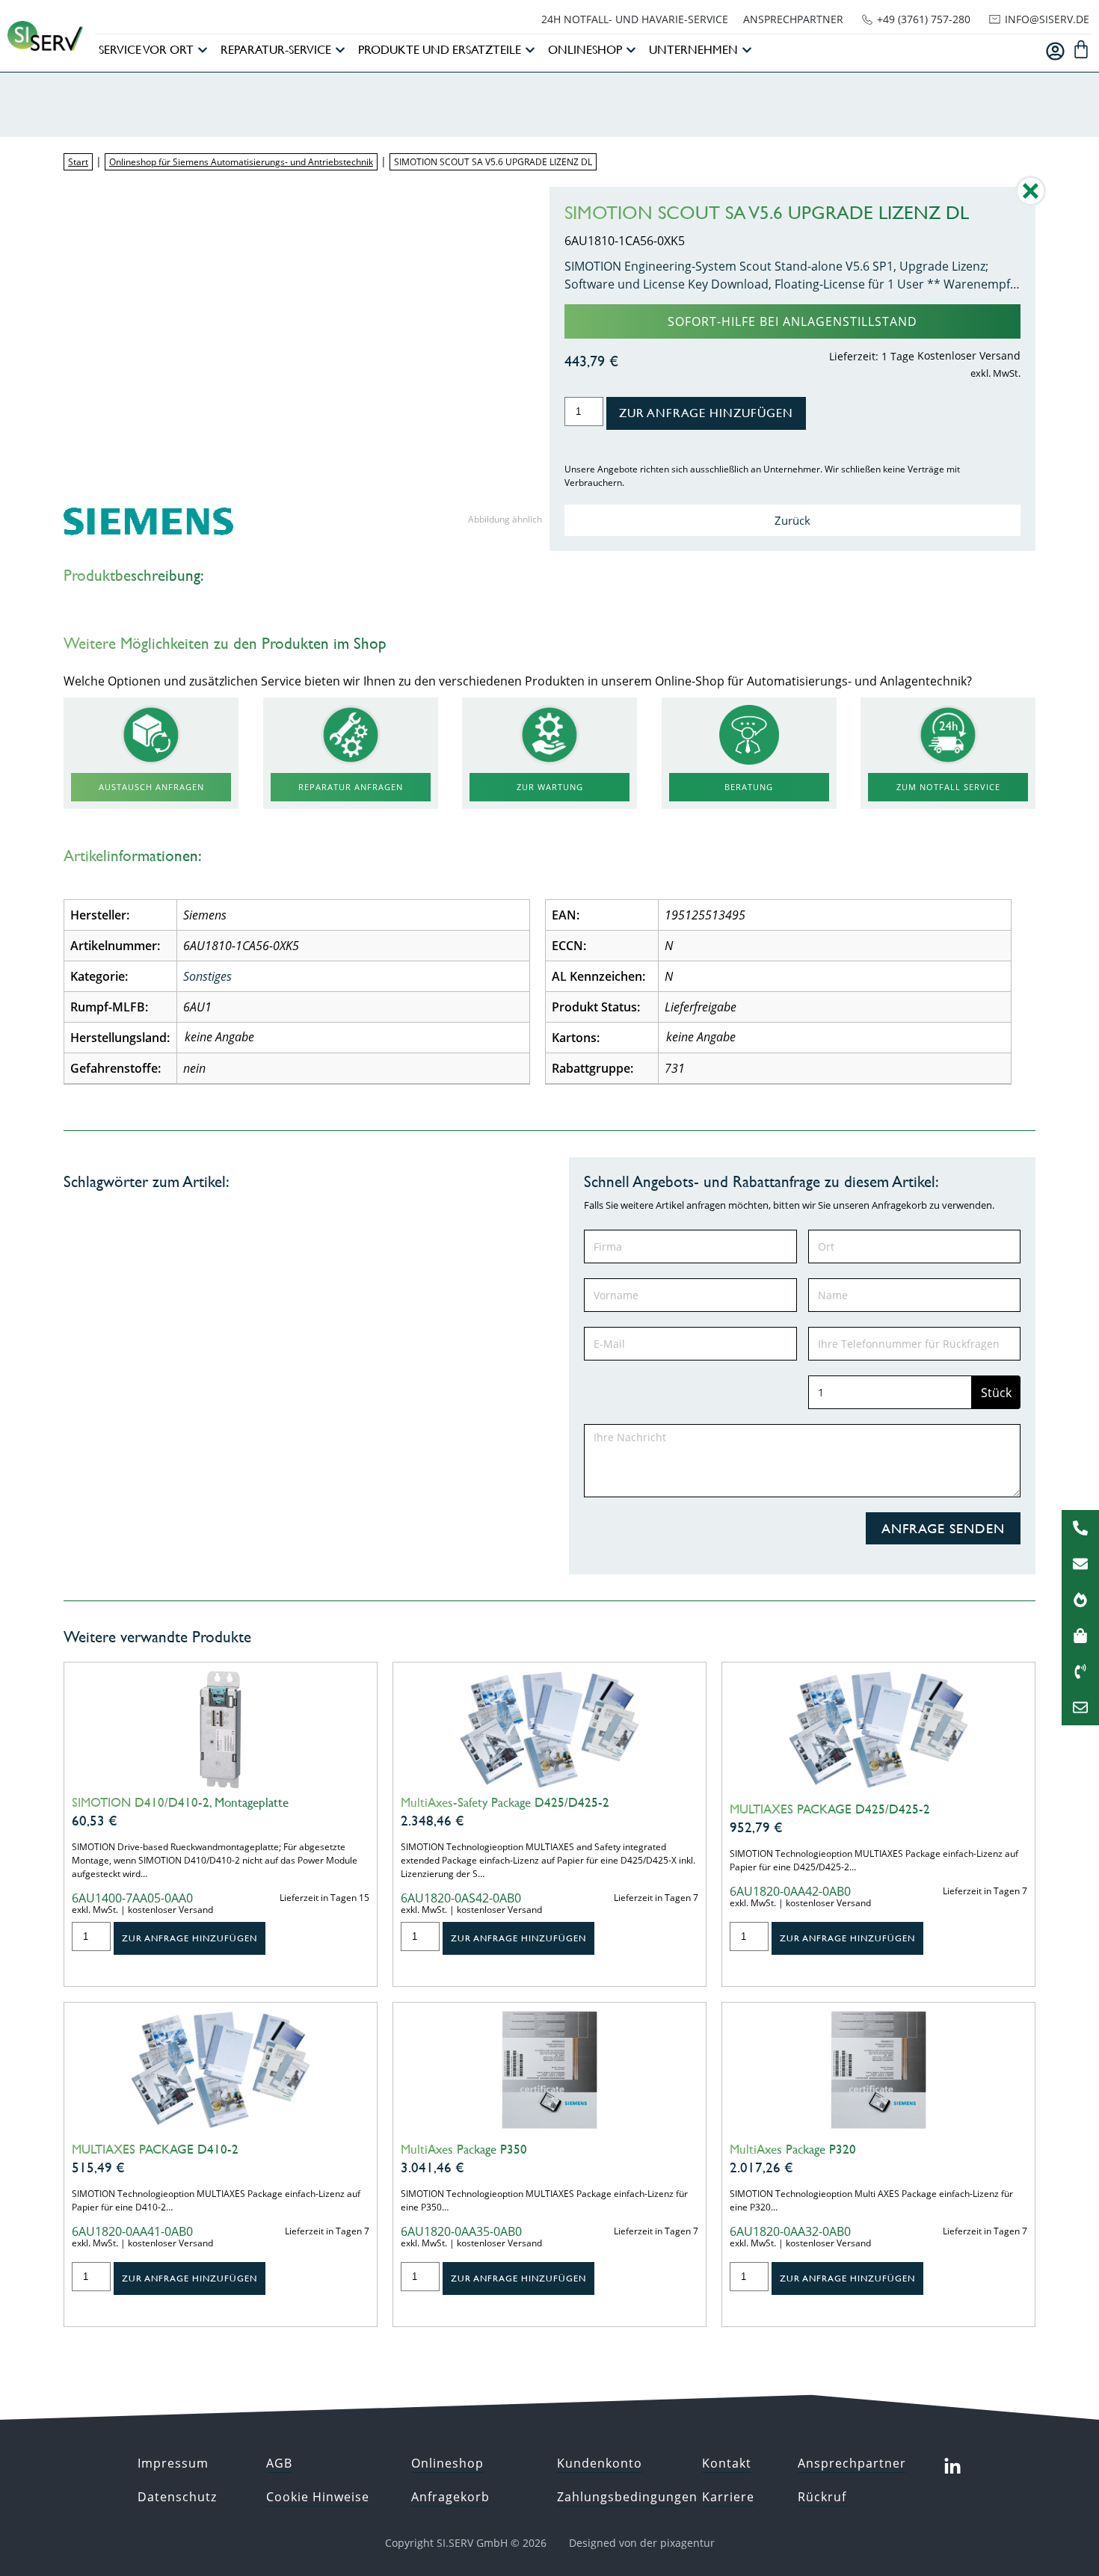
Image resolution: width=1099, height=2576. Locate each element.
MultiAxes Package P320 (793, 2149)
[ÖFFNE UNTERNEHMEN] (747, 50)
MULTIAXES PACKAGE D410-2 (155, 2149)
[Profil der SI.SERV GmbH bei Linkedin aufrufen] (952, 2467)
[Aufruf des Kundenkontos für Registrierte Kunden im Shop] (1055, 51)
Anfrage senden (943, 1528)
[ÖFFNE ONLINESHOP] (631, 50)
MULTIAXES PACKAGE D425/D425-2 (830, 1809)
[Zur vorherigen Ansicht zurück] (1031, 202)
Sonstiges (207, 976)
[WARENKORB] (1081, 49)
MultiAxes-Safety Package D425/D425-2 (505, 1802)
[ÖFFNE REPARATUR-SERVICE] (340, 50)
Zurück (792, 520)
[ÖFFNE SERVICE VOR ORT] (203, 50)
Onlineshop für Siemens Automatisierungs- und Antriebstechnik (241, 162)
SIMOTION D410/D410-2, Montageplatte (180, 1802)
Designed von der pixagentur (642, 2543)
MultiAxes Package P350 (464, 2149)
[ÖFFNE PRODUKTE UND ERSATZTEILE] (530, 50)
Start (78, 162)
